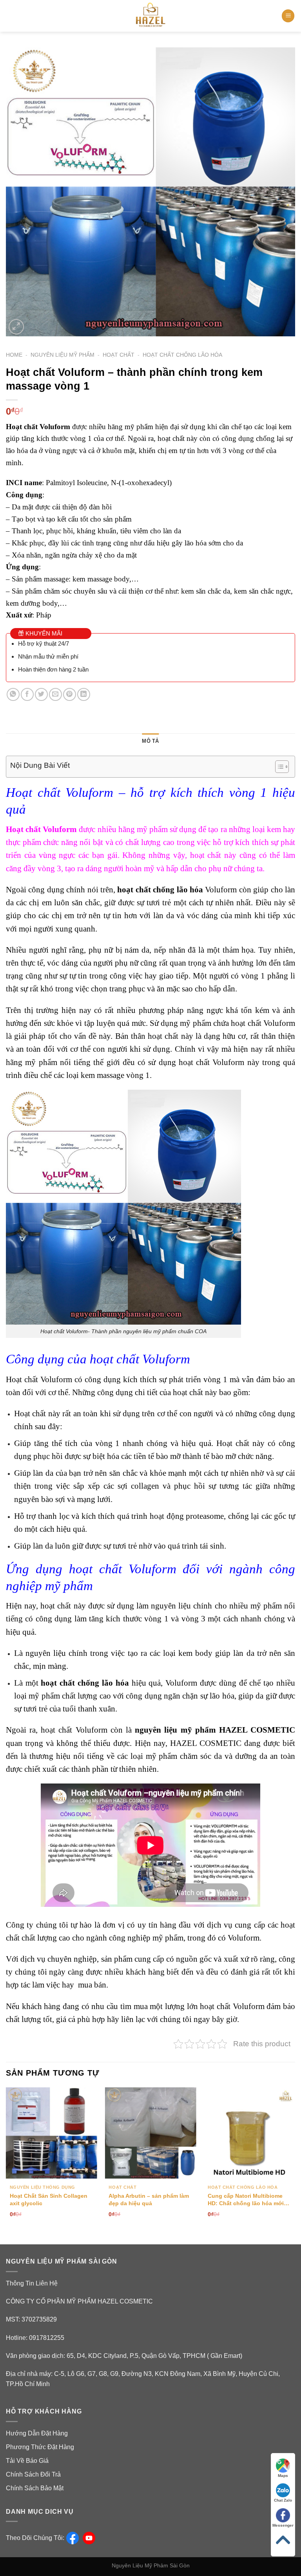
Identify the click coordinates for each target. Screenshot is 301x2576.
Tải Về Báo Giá (27, 2461)
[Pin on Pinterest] (70, 694)
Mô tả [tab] (150, 741)
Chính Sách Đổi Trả (33, 2474)
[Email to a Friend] (55, 694)
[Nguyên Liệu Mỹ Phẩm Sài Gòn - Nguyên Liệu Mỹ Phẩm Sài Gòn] (150, 16)
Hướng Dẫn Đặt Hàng (37, 2433)
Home (14, 355)
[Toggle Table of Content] (278, 767)
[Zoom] (16, 327)
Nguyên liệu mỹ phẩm (63, 355)
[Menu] (288, 16)
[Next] (295, 2159)
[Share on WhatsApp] (13, 694)
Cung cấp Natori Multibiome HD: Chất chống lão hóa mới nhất (246, 2200)
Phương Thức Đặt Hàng (40, 2447)
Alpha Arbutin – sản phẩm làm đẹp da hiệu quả (149, 2200)
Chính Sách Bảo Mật (35, 2488)
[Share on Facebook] (27, 694)
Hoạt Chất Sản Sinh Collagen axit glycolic (49, 2200)
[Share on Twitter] (41, 694)
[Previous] (6, 2159)
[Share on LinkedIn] (84, 694)
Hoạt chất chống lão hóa (182, 355)
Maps (283, 2476)
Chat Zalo (283, 2500)
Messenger (283, 2525)
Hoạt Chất (119, 355)
